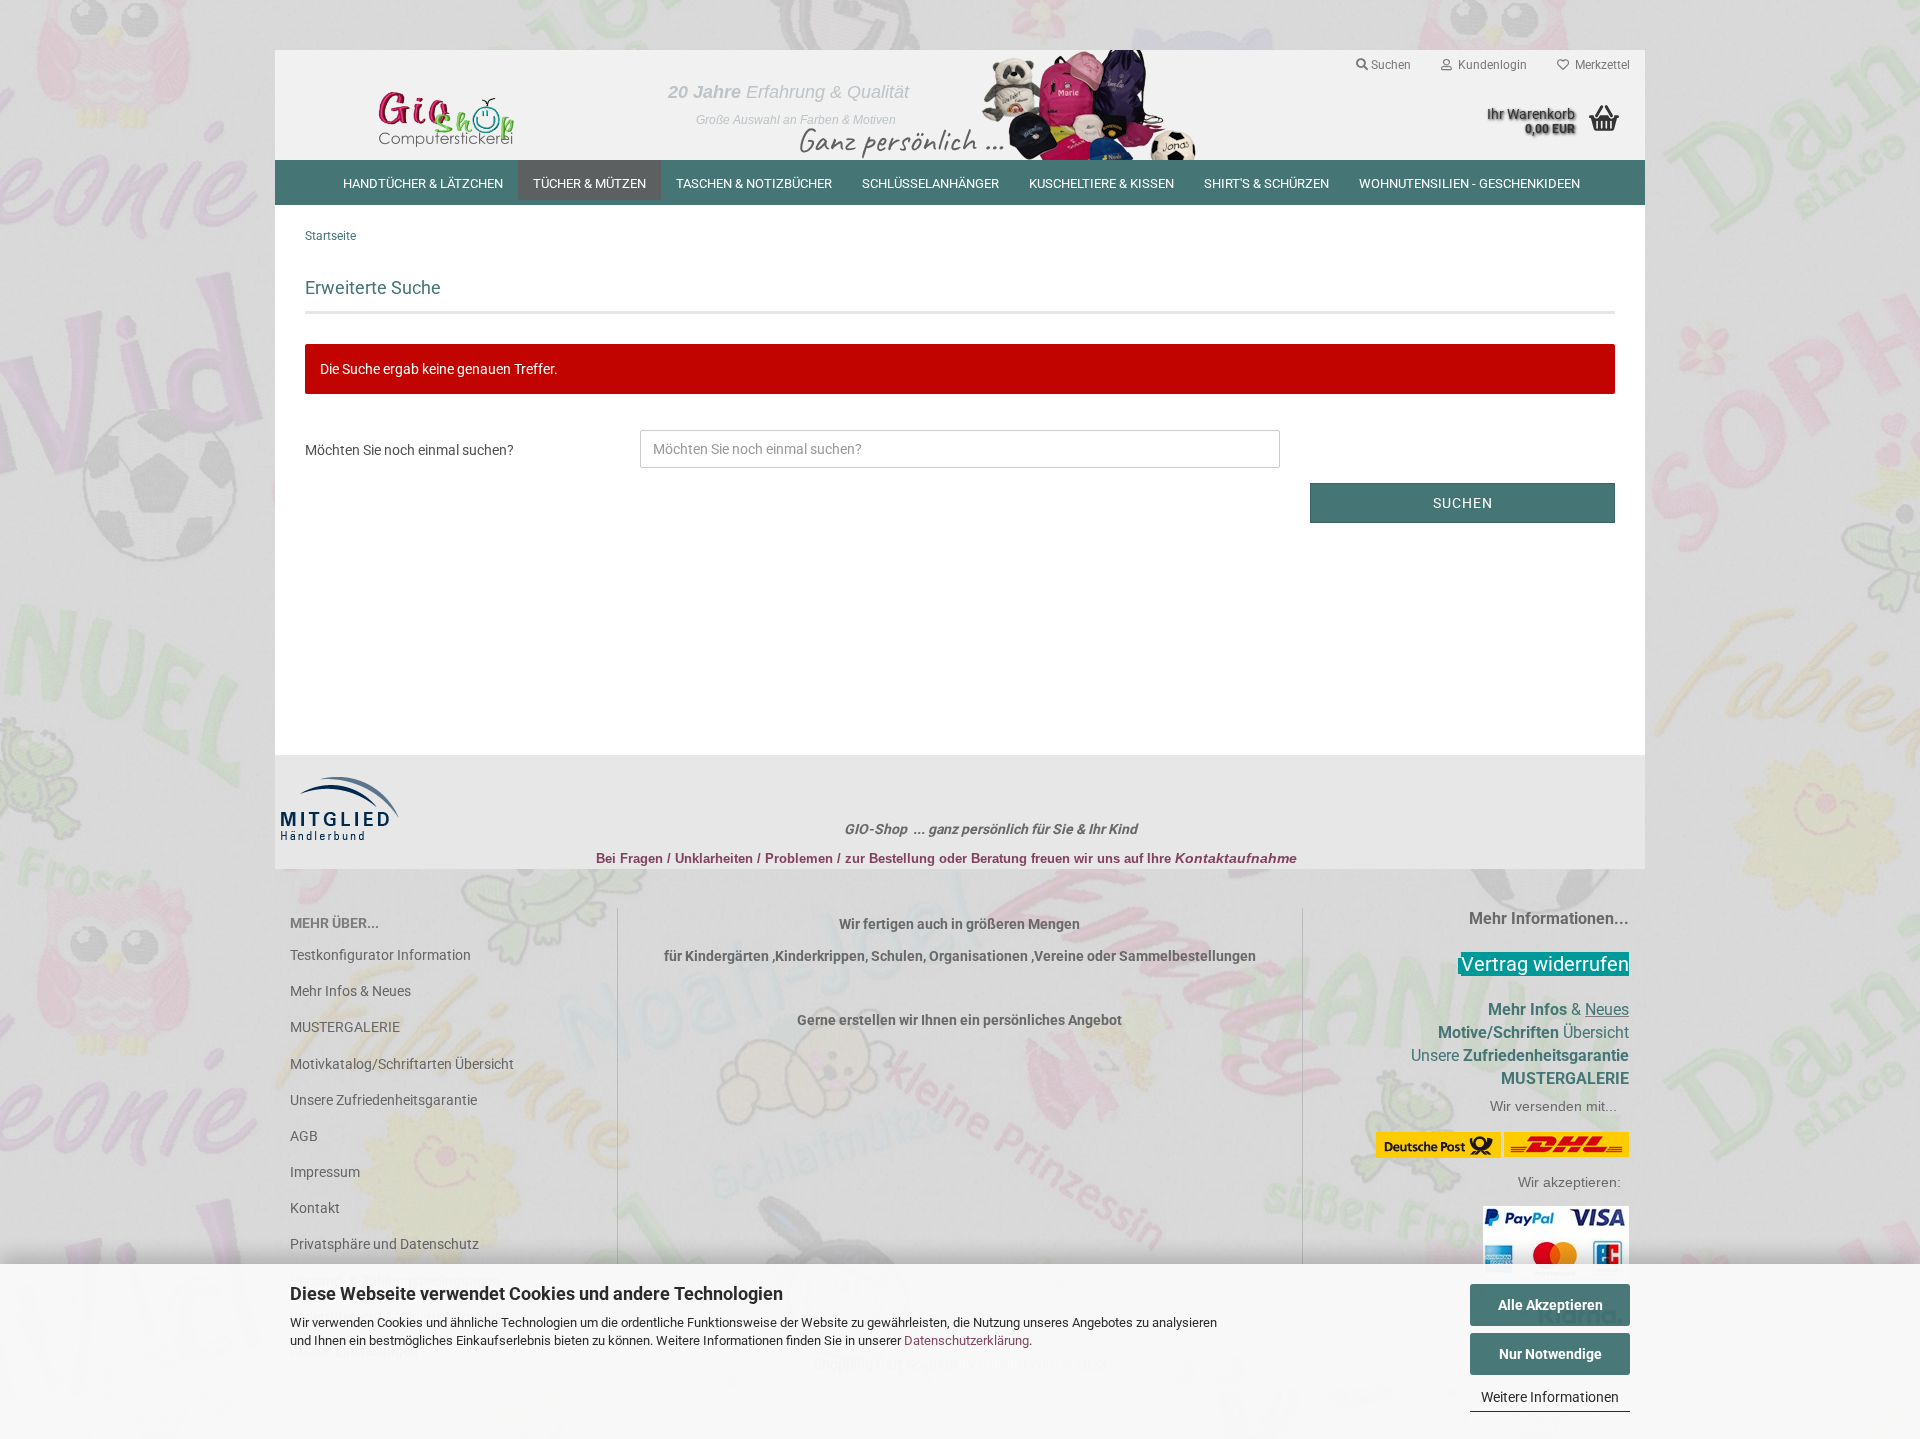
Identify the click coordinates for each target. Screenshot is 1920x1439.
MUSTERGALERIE (345, 1027)
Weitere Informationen (1550, 1397)
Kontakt (315, 1208)
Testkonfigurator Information (380, 955)
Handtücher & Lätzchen (423, 183)
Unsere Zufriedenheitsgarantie (383, 1100)
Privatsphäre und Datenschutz (384, 1244)
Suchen (1389, 65)
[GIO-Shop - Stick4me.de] (446, 120)
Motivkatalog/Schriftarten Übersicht (402, 1064)
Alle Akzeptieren (1550, 1305)
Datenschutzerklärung (966, 1340)
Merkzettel (1599, 65)
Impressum (325, 1172)
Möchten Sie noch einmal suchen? (409, 450)
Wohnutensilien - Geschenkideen (1469, 183)
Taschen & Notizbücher (754, 183)
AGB (304, 1136)
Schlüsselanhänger (930, 183)
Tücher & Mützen (589, 183)
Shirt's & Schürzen (1266, 183)
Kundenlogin (1489, 65)
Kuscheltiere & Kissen (1101, 183)
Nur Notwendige (1550, 1354)
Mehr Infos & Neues (350, 991)
